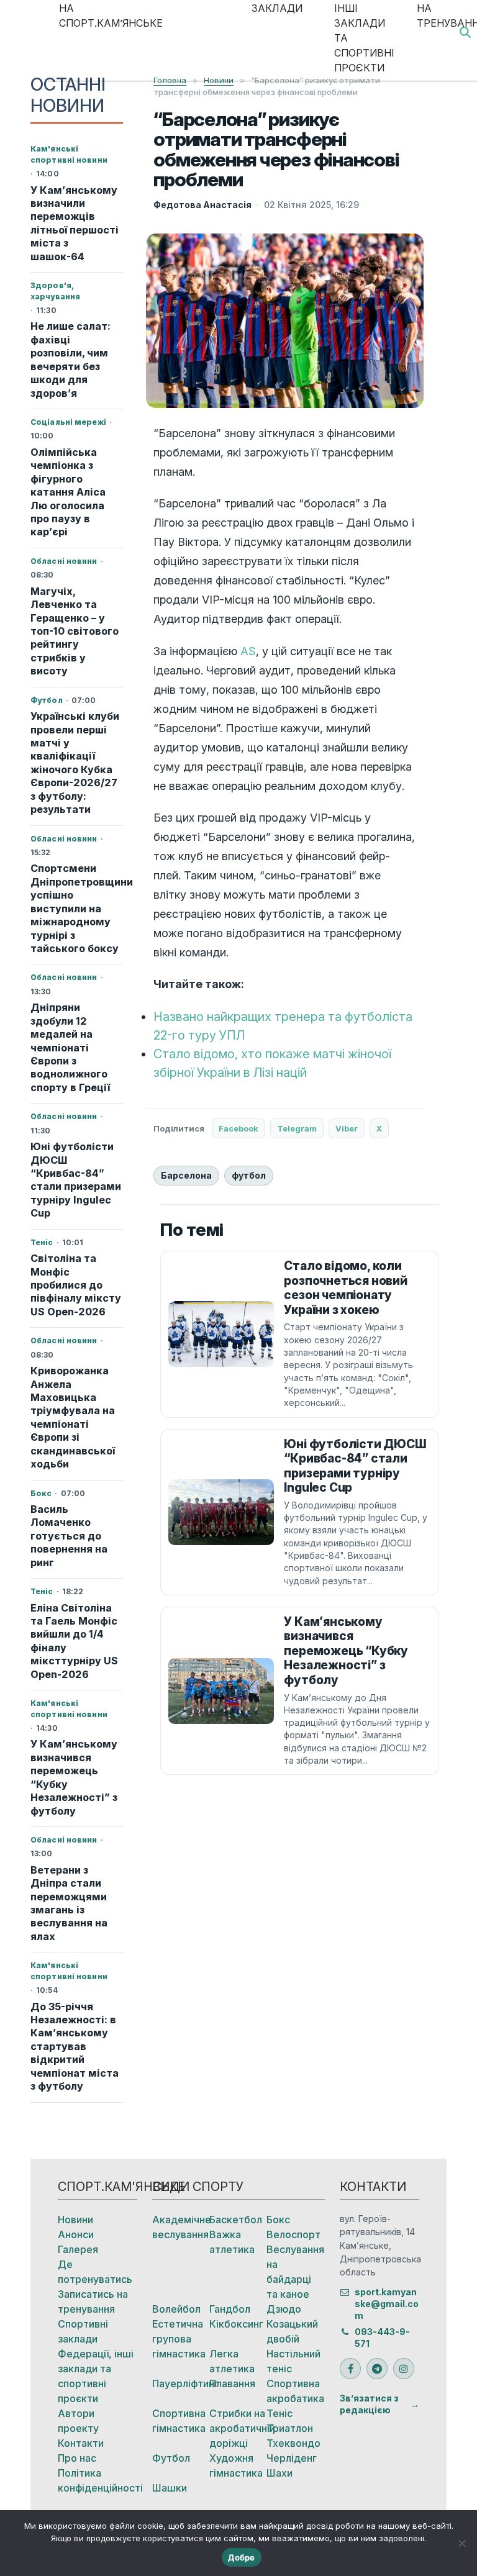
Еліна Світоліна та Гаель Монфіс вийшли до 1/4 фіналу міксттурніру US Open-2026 (74, 1641)
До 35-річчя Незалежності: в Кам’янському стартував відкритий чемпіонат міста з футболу (75, 2047)
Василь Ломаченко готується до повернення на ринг (69, 1536)
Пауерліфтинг (181, 2383)
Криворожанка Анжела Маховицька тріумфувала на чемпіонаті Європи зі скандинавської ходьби (73, 1417)
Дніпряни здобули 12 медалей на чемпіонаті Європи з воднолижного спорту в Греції (70, 1047)
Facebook (238, 1128)
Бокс (278, 2220)
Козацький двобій (292, 2331)
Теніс (279, 2413)
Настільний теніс (293, 2361)
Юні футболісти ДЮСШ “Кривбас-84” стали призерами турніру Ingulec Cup (76, 1180)
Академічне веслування (181, 2227)
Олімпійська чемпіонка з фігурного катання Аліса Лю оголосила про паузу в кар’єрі (68, 492)
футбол (249, 1175)
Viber (347, 1128)
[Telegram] (377, 2369)
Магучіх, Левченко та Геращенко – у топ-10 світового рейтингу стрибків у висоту (75, 631)
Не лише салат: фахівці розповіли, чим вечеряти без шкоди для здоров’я (70, 359)
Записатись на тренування (93, 2302)
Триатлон (290, 2428)
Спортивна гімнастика (179, 2421)
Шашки (170, 2488)
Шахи (279, 2473)
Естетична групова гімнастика (179, 2339)
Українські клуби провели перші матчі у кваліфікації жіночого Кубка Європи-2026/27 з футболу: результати (75, 763)
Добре (241, 2557)
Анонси (76, 2234)
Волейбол (176, 2309)
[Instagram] (404, 2369)
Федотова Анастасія (202, 205)
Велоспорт (293, 2234)
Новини (75, 2220)
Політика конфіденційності (97, 2480)
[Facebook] (350, 2369)
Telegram (297, 1128)
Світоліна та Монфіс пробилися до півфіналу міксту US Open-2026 (76, 1285)
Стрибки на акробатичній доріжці (238, 2428)
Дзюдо (284, 2309)
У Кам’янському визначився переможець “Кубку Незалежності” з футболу (74, 1777)
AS (248, 651)
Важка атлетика (232, 2242)
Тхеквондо (293, 2443)
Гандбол (230, 2309)
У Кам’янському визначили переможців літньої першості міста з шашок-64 (75, 223)
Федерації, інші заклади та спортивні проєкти (96, 2376)
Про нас (77, 2458)
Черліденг (292, 2458)
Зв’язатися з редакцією (369, 2404)
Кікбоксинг (236, 2324)
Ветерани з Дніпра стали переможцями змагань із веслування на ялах (69, 1903)
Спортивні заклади (83, 2331)
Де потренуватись (95, 2272)
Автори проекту (78, 2421)
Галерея (78, 2249)
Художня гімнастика (236, 2465)
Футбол (171, 2458)
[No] (461, 2543)
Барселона (186, 1175)
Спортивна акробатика (295, 2391)
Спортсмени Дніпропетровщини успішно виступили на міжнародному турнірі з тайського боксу (77, 908)
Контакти (81, 2443)
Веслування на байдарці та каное (295, 2272)
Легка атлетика (232, 2361)
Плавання (232, 2383)
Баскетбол (236, 2220)
